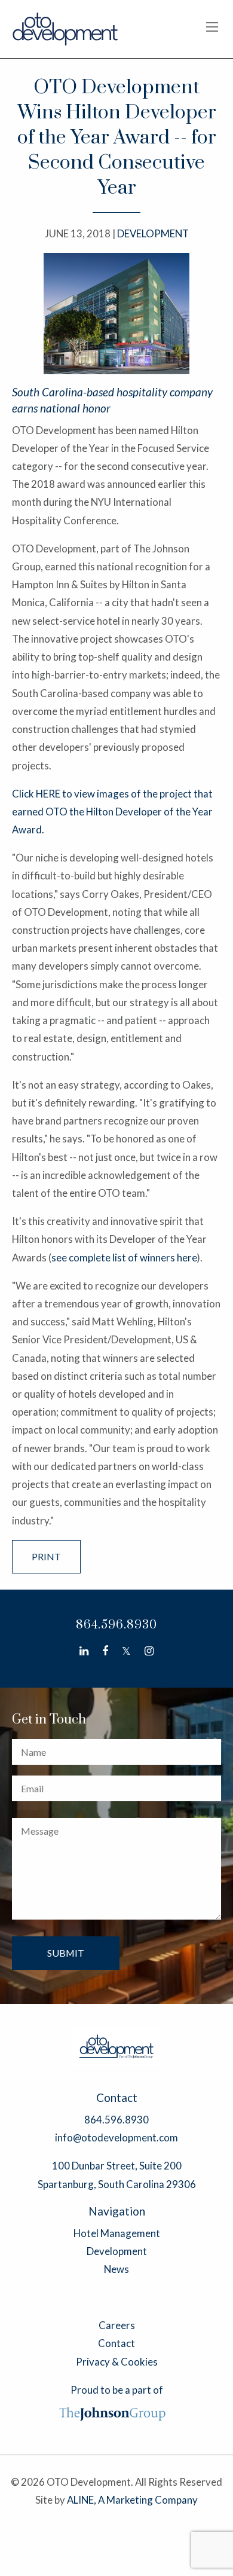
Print (46, 1556)
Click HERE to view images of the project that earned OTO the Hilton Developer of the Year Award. (112, 812)
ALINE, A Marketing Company (132, 2500)
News (116, 2269)
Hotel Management (117, 2233)
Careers (117, 2325)
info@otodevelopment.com (116, 2138)
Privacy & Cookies (117, 2362)
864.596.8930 (116, 1625)
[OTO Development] (66, 28)
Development (117, 2251)
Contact (116, 2343)
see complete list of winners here (124, 1258)
